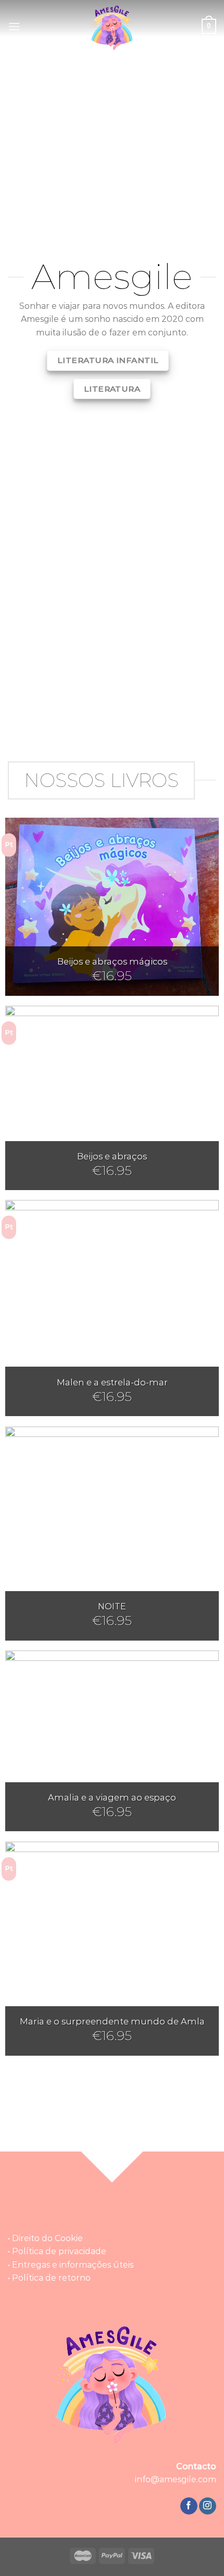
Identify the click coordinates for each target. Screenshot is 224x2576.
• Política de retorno (49, 2278)
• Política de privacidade (57, 2251)
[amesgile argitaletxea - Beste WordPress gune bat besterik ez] (112, 26)
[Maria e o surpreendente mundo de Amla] (112, 1948)
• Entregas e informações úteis (71, 2265)
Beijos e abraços (112, 1156)
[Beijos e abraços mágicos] (112, 906)
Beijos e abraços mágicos (112, 961)
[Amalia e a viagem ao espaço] (112, 1741)
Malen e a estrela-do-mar (112, 1382)
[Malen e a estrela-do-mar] (112, 1308)
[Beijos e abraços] (112, 1098)
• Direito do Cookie (45, 2238)
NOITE (112, 1606)
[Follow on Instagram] (208, 2506)
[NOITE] (112, 1533)
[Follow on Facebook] (189, 2506)
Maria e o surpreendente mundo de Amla (112, 2021)
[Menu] (14, 26)
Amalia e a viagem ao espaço (112, 1797)
